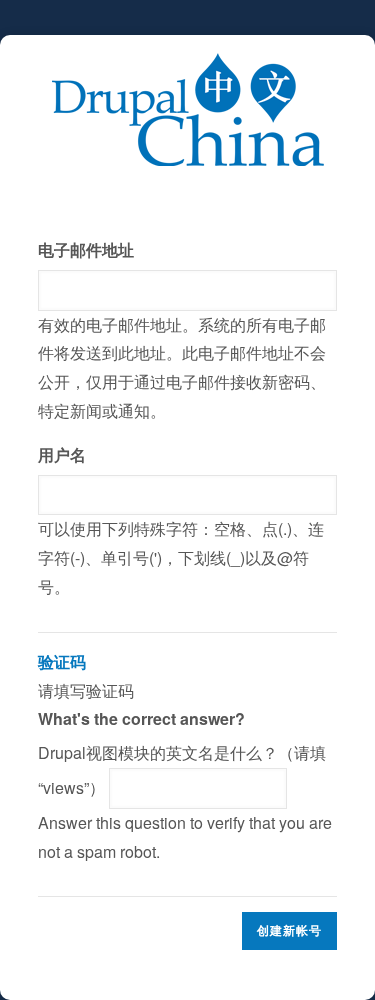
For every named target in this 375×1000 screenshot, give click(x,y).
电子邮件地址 (86, 249)
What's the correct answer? (141, 718)
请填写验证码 (185, 756)
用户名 (62, 454)
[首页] (187, 66)
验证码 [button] (62, 661)
